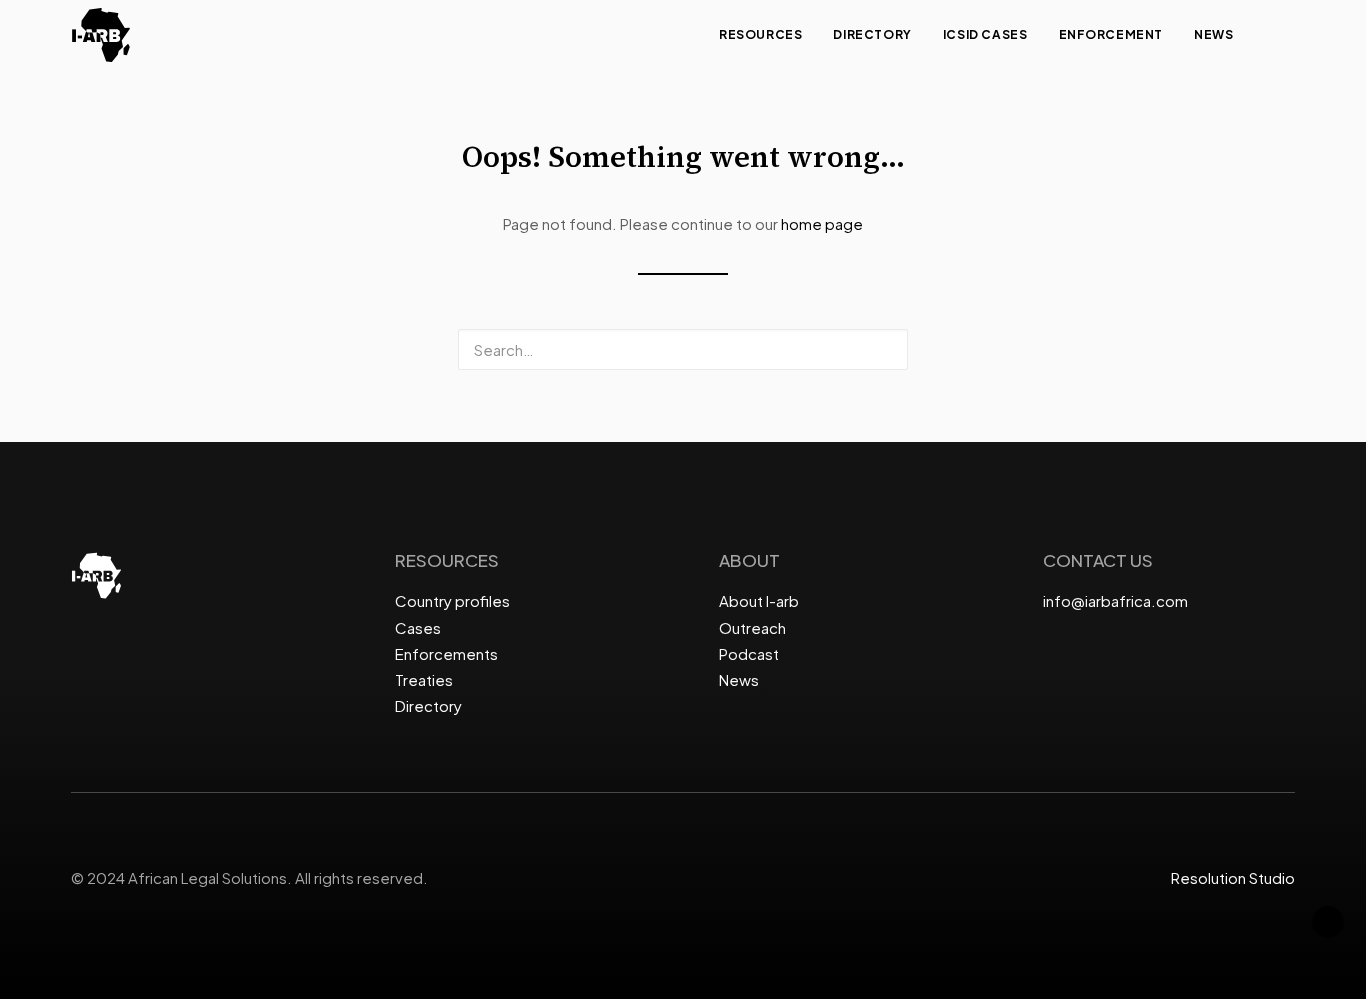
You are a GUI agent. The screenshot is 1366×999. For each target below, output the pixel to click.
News (1213, 34)
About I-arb (759, 600)
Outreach (752, 627)
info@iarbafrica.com (1115, 600)
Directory (872, 34)
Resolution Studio (1233, 877)
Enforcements (446, 653)
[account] (1286, 35)
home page (822, 223)
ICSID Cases (985, 34)
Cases (418, 627)
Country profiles (452, 600)
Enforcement (1111, 34)
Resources (760, 34)
